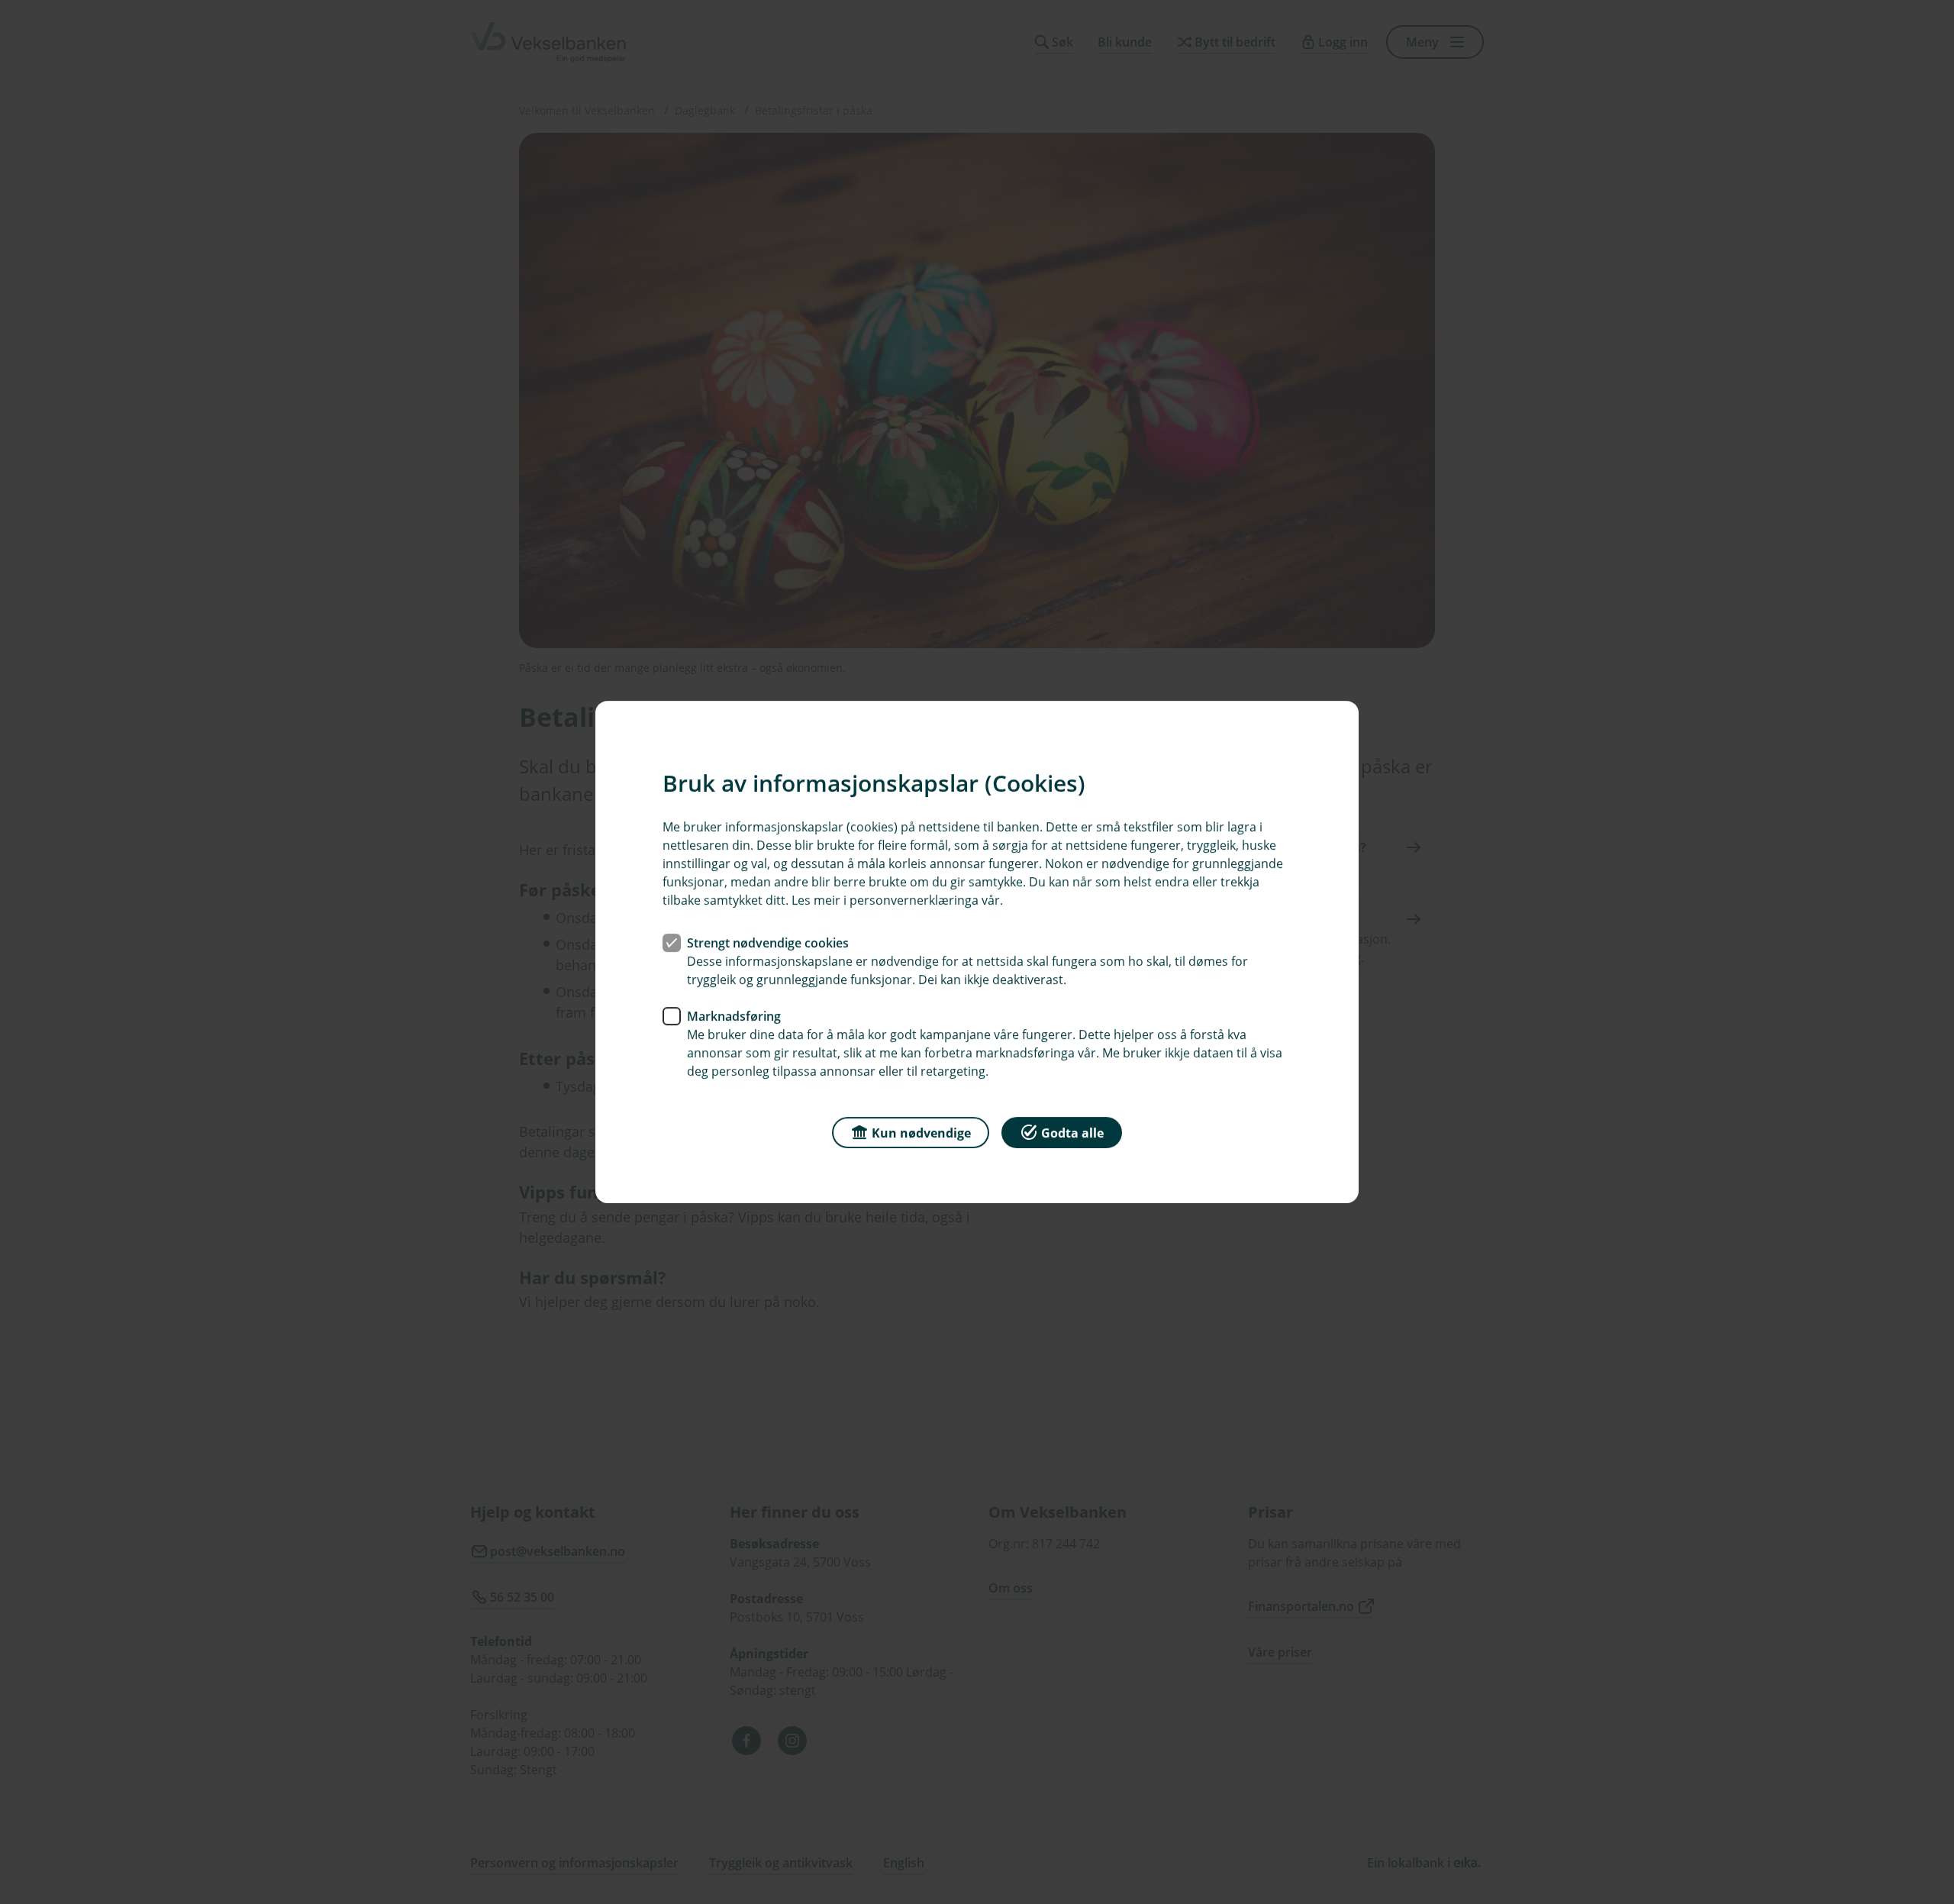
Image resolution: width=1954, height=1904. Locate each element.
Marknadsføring (734, 1016)
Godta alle (1072, 1133)
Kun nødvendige (921, 1133)
